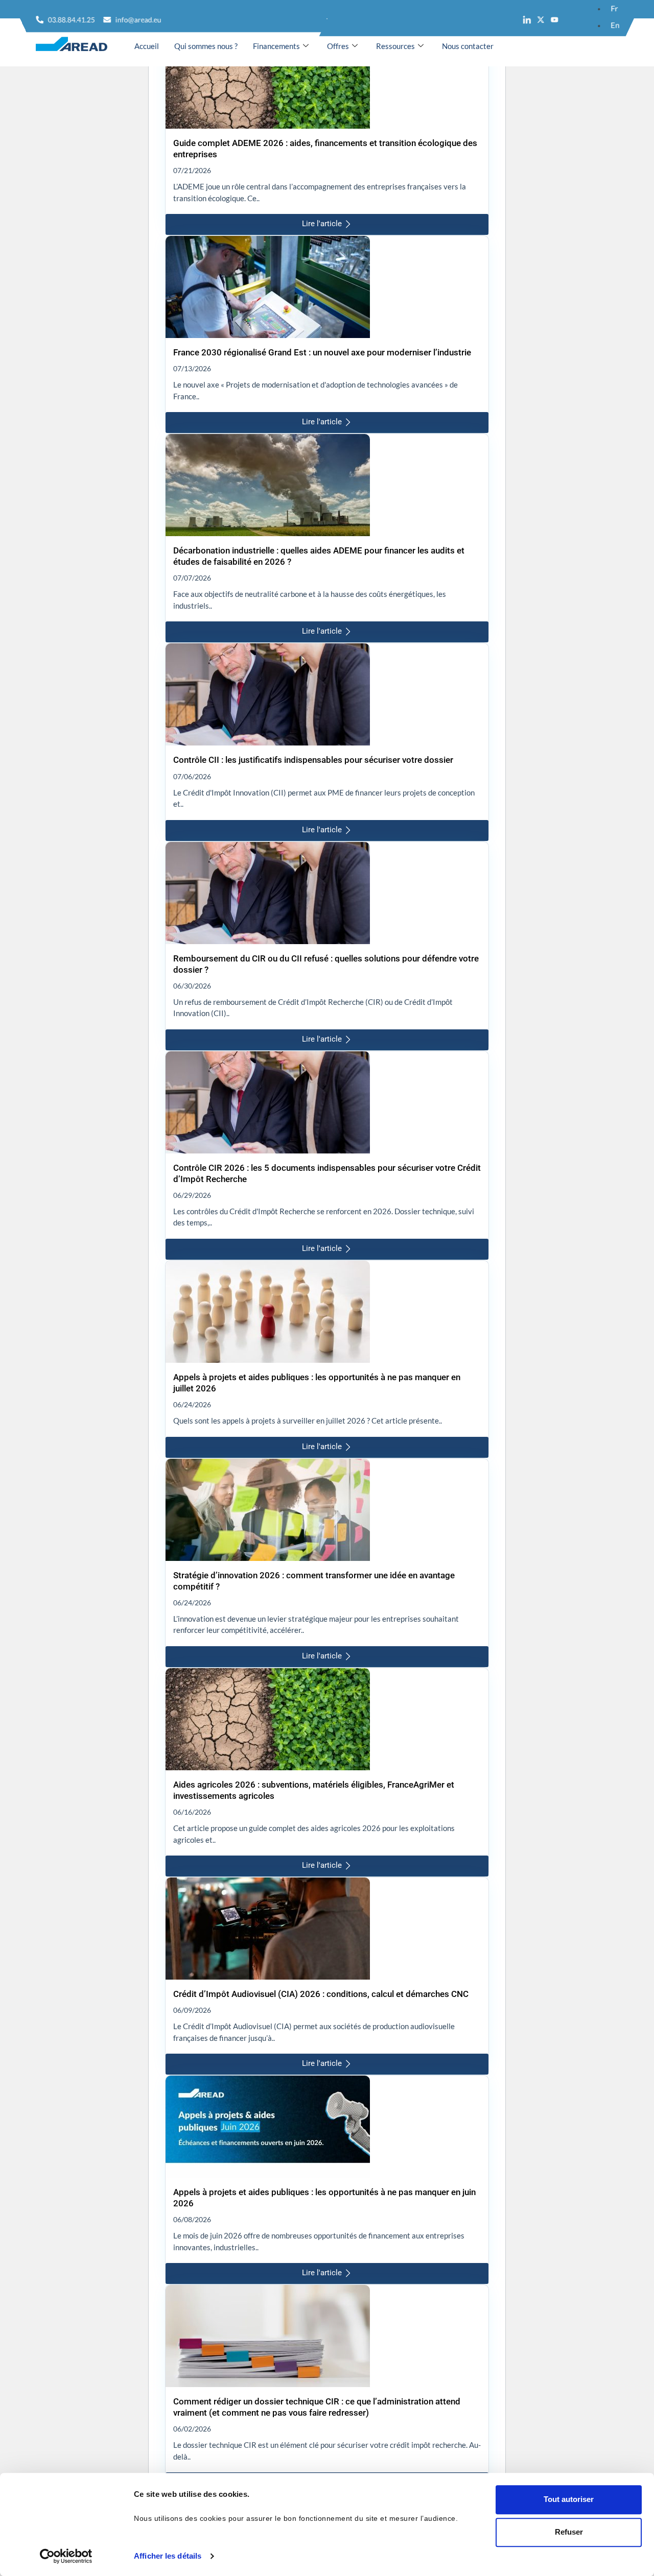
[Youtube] (555, 20)
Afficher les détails (168, 2556)
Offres (338, 46)
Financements (276, 46)
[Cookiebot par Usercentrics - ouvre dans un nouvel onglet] (66, 2556)
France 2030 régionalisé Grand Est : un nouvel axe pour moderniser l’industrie (322, 352)
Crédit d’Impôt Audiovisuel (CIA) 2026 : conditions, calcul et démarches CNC (321, 1994)
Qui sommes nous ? (206, 46)
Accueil (147, 46)
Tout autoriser (569, 2499)
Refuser (569, 2532)
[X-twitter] (541, 20)
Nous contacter (468, 46)
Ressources (395, 46)
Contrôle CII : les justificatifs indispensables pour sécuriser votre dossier (313, 760)
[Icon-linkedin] (527, 20)
